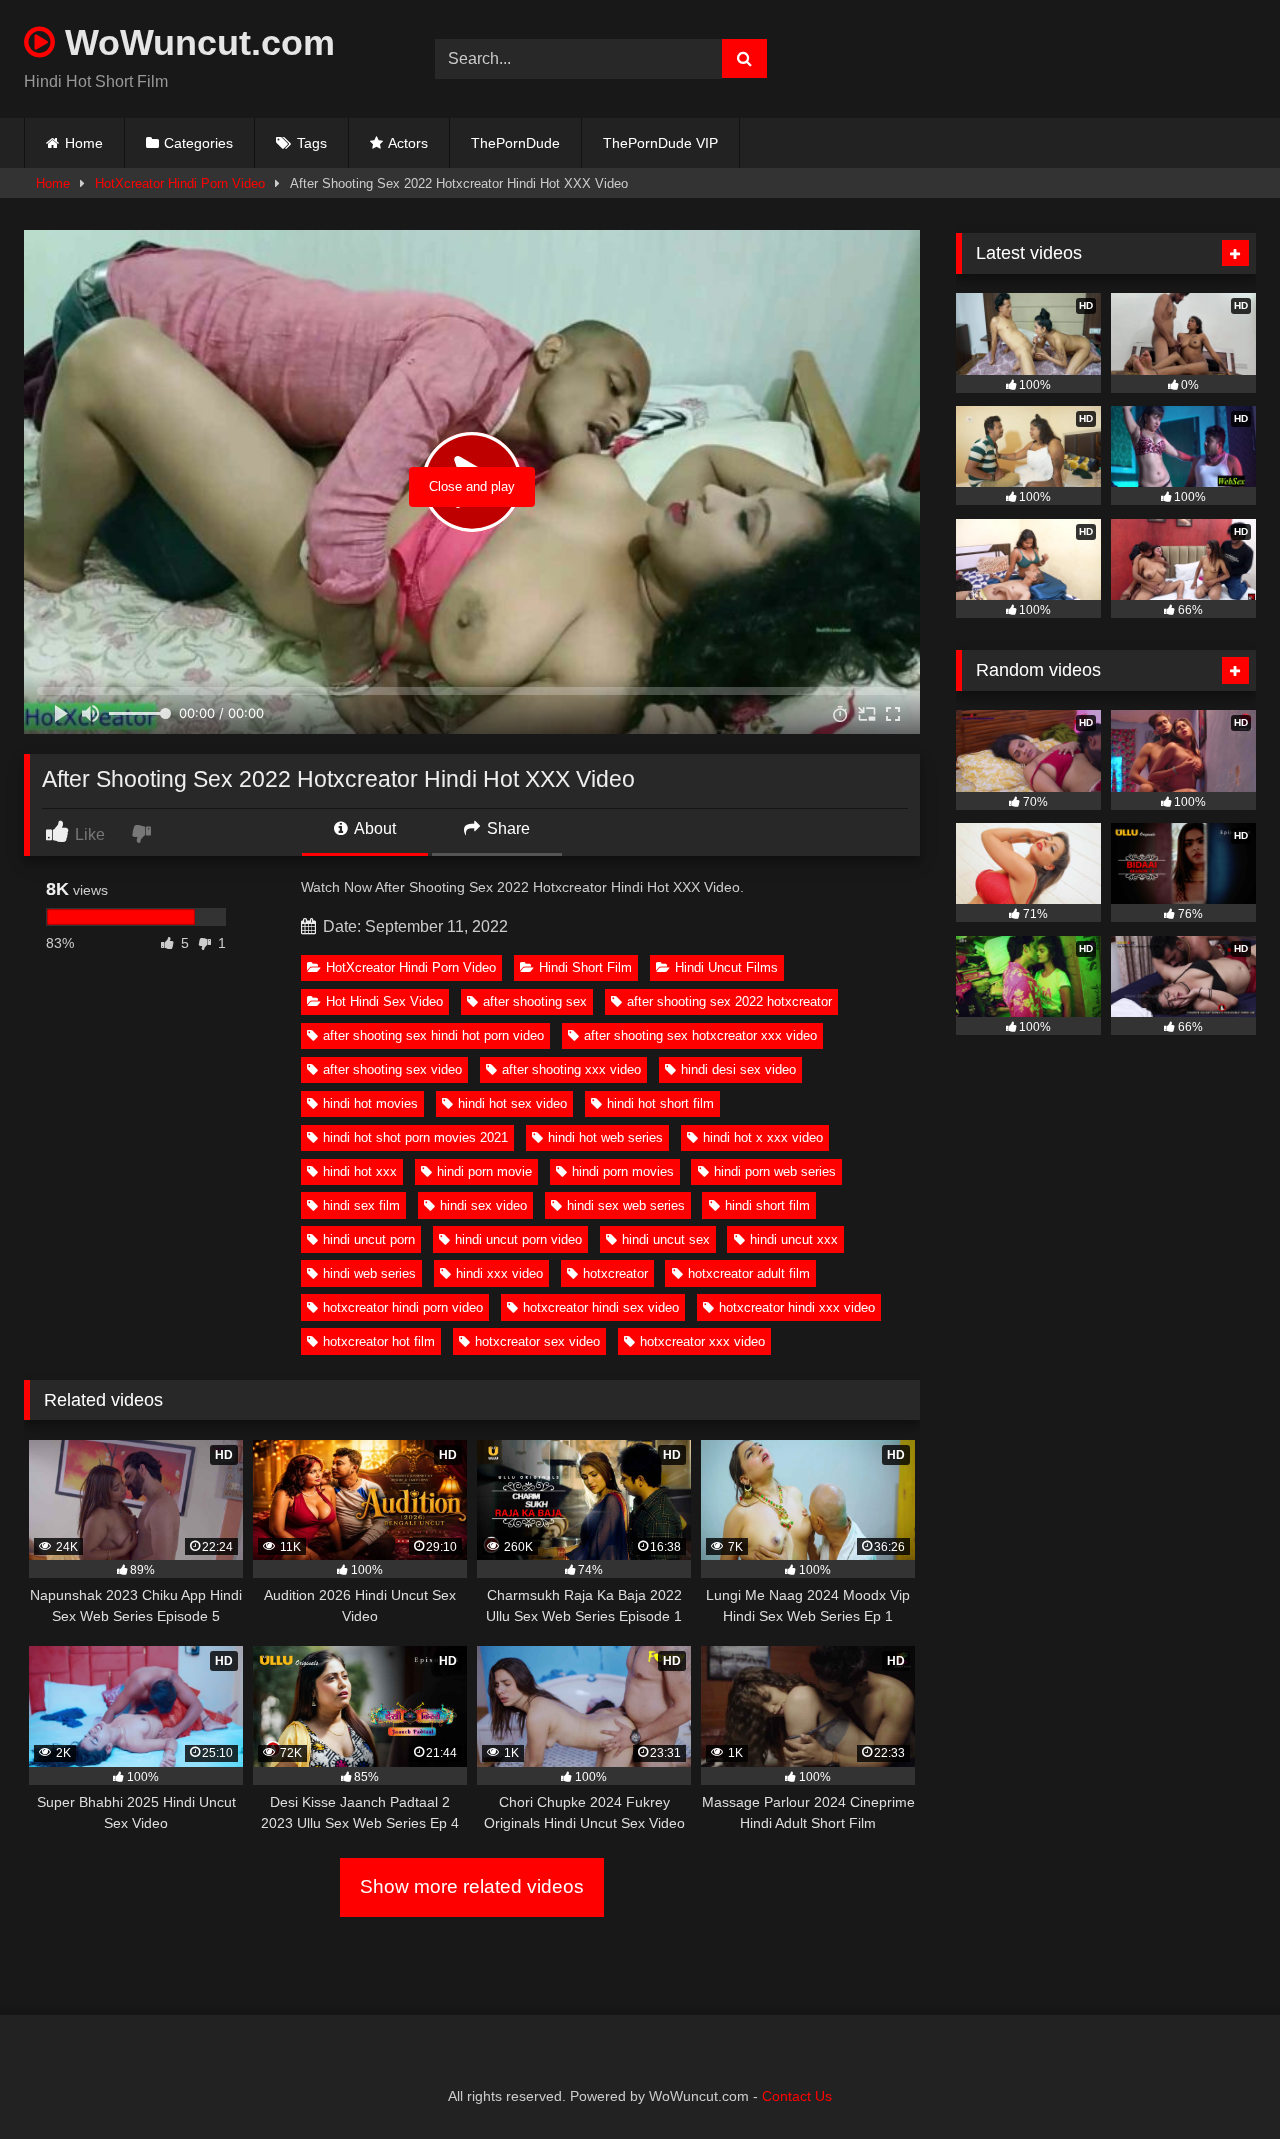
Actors (408, 143)
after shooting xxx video (571, 1069)
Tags (312, 143)
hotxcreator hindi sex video (601, 1307)
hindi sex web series (626, 1205)
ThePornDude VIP (660, 143)
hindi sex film (361, 1205)
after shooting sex (535, 1001)
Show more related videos (472, 1886)
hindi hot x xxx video (763, 1137)
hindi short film (767, 1205)
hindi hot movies (370, 1103)
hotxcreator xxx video (702, 1341)
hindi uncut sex (666, 1239)
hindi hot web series (605, 1137)
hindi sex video (483, 1205)
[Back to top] (1218, 2079)
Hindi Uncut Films (726, 967)
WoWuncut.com (195, 42)
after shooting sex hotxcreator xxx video (700, 1035)
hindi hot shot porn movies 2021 (415, 1137)
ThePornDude (515, 143)
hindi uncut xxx (794, 1239)
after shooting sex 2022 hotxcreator (729, 1001)
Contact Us (797, 2096)
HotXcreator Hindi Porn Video (180, 183)
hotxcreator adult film (749, 1273)
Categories (198, 143)
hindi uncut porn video (518, 1239)
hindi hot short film (660, 1103)
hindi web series (369, 1273)
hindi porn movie (484, 1171)
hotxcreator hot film (379, 1341)
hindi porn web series (775, 1171)
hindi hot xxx (360, 1171)
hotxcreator (615, 1273)
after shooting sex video (392, 1069)
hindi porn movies (623, 1171)
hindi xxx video (499, 1273)
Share (506, 828)
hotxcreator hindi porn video (403, 1307)
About (373, 828)
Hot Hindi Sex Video (384, 1001)
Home (84, 143)
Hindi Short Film (585, 967)
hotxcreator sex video (537, 1341)
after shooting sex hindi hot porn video (433, 1035)
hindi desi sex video (738, 1069)
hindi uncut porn (369, 1239)
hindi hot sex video (512, 1103)
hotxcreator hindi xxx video (797, 1307)
